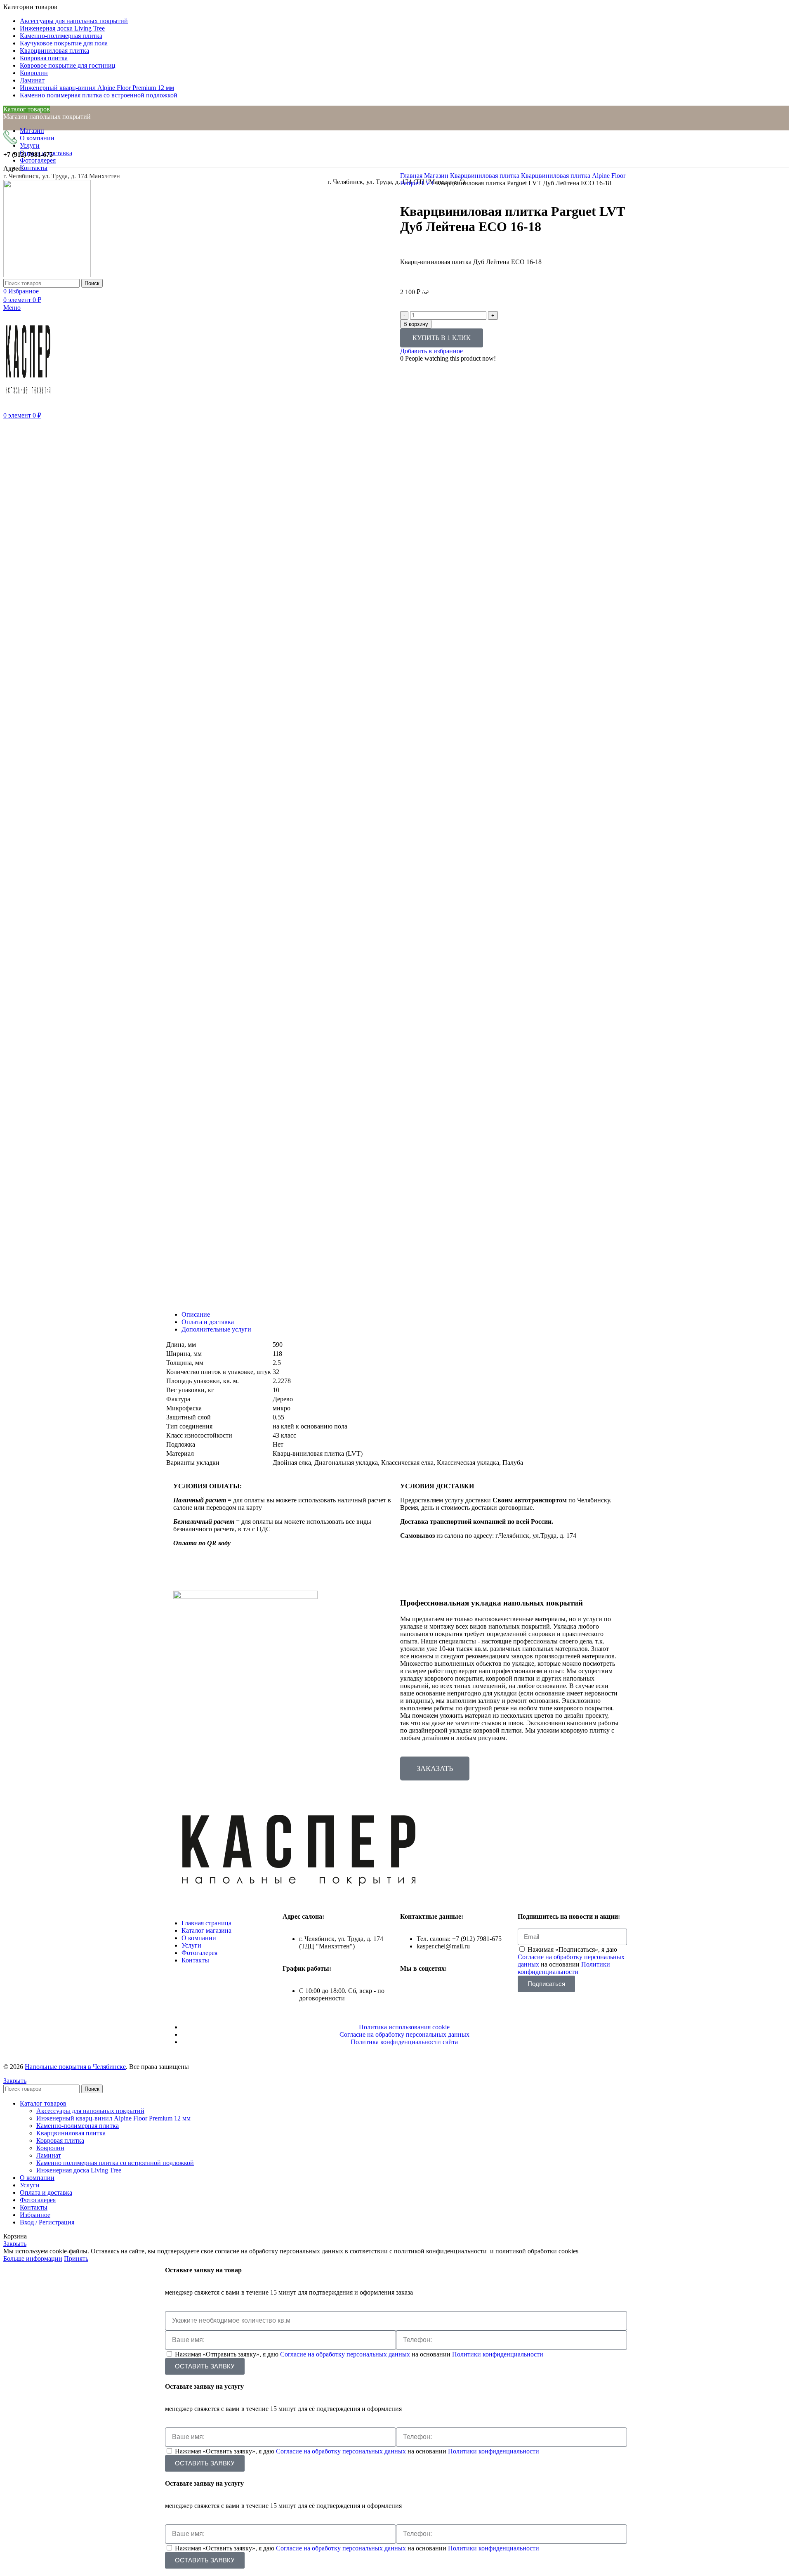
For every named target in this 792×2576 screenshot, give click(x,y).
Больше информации (33, 2258)
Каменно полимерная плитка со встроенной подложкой (115, 2163)
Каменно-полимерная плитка (78, 2126)
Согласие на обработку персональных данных (346, 2354)
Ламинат (49, 2155)
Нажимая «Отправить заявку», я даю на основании (359, 2354)
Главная (412, 176)
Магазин (437, 176)
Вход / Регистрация (47, 2222)
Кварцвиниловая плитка (486, 176)
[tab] (404, 1315)
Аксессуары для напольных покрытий (90, 2111)
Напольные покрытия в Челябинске (75, 2067)
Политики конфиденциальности (564, 1968)
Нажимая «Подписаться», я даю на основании (571, 1961)
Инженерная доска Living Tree (79, 2170)
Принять (76, 2258)
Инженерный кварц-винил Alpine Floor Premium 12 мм (113, 2118)
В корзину (416, 324)
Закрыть (15, 2081)
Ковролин (50, 2148)
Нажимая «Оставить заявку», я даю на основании (357, 2451)
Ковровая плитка (60, 2140)
